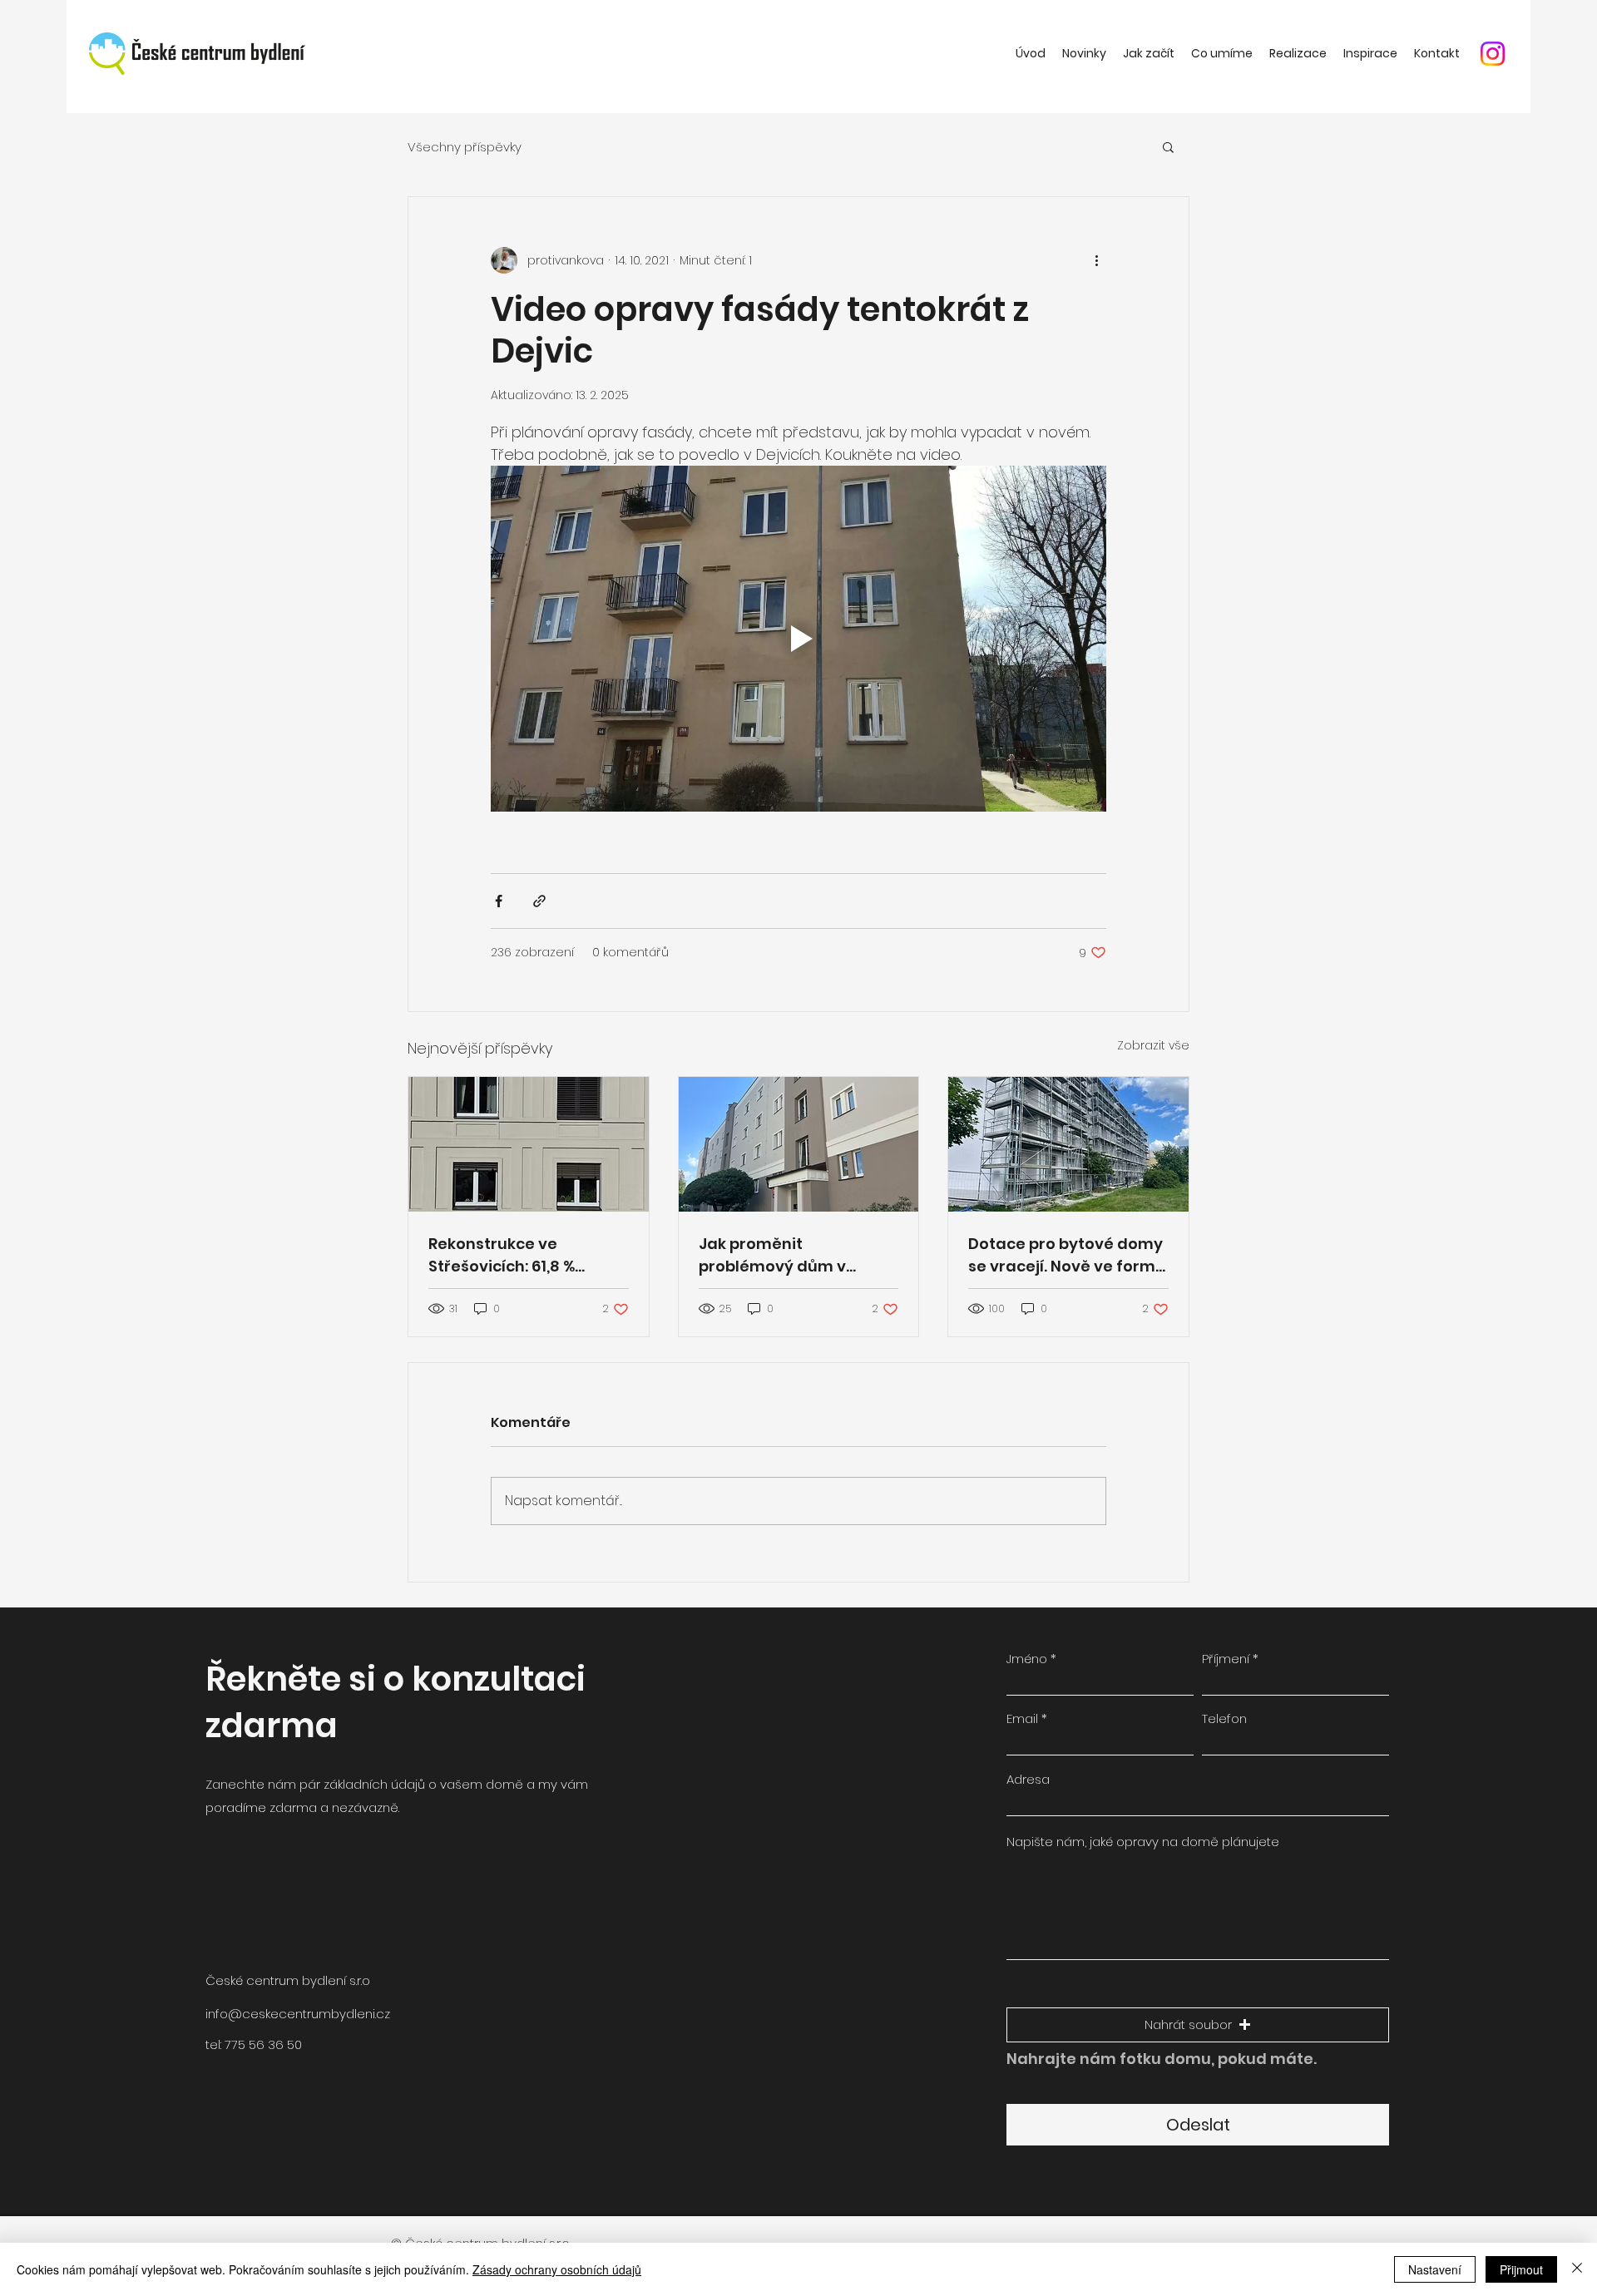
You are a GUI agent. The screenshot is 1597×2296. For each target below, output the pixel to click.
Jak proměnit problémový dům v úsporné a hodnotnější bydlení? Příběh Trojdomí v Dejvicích (796, 1255)
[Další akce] (1096, 260)
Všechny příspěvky (465, 147)
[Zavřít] (1577, 2269)
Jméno (1027, 1659)
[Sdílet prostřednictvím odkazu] (539, 901)
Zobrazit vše (1153, 1045)
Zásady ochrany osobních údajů (557, 2269)
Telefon (1224, 1718)
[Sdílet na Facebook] (499, 901)
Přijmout (1521, 2269)
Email (1022, 1718)
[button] (1168, 146)
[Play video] (798, 639)
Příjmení (1226, 1659)
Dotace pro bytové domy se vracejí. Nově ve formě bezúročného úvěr (1067, 1255)
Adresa (1028, 1779)
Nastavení (1435, 2269)
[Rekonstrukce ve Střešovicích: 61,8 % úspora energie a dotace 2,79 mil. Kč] (529, 1144)
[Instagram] (1493, 54)
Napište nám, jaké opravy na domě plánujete (1143, 1842)
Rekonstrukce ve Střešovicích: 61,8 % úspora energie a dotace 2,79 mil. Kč (526, 1255)
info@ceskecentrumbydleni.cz (298, 2014)
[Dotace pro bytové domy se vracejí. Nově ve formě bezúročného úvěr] (1068, 1144)
